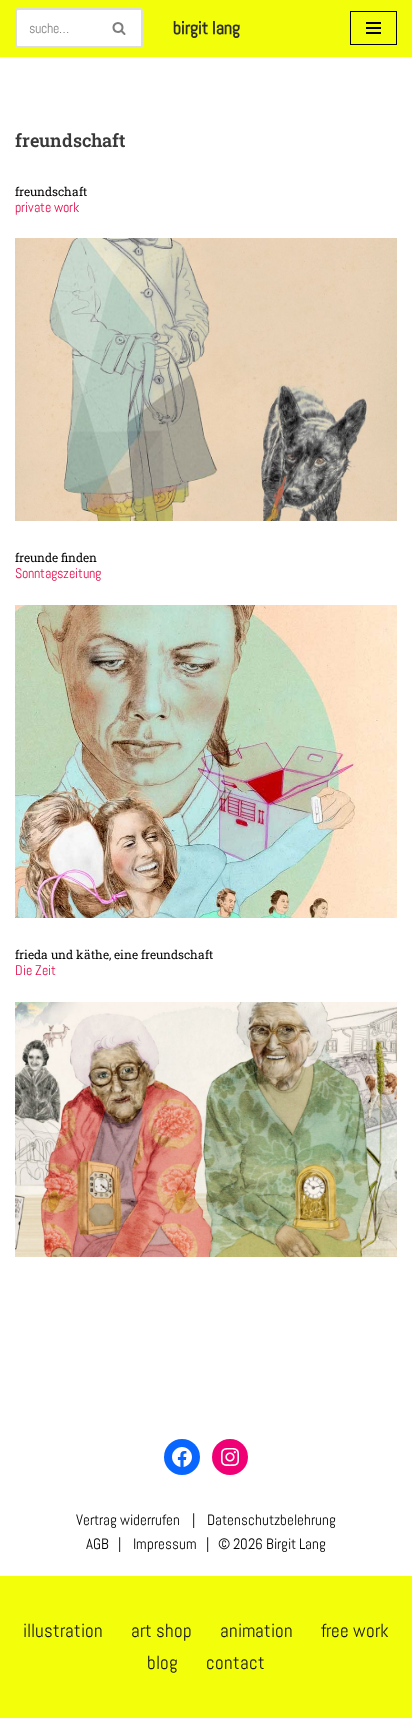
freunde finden (56, 557)
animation (256, 1630)
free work (355, 1630)
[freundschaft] (206, 379)
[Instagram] (230, 1457)
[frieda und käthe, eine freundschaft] (206, 1129)
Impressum (163, 1543)
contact (235, 1662)
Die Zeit (35, 970)
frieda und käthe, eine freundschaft (114, 954)
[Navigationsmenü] (373, 28)
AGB (97, 1543)
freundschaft (51, 191)
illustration (63, 1630)
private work (47, 207)
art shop (161, 1630)
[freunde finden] (206, 762)
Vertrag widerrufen (128, 1519)
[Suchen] (120, 28)
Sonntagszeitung (58, 573)
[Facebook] (182, 1457)
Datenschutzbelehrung (271, 1519)
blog (162, 1662)
